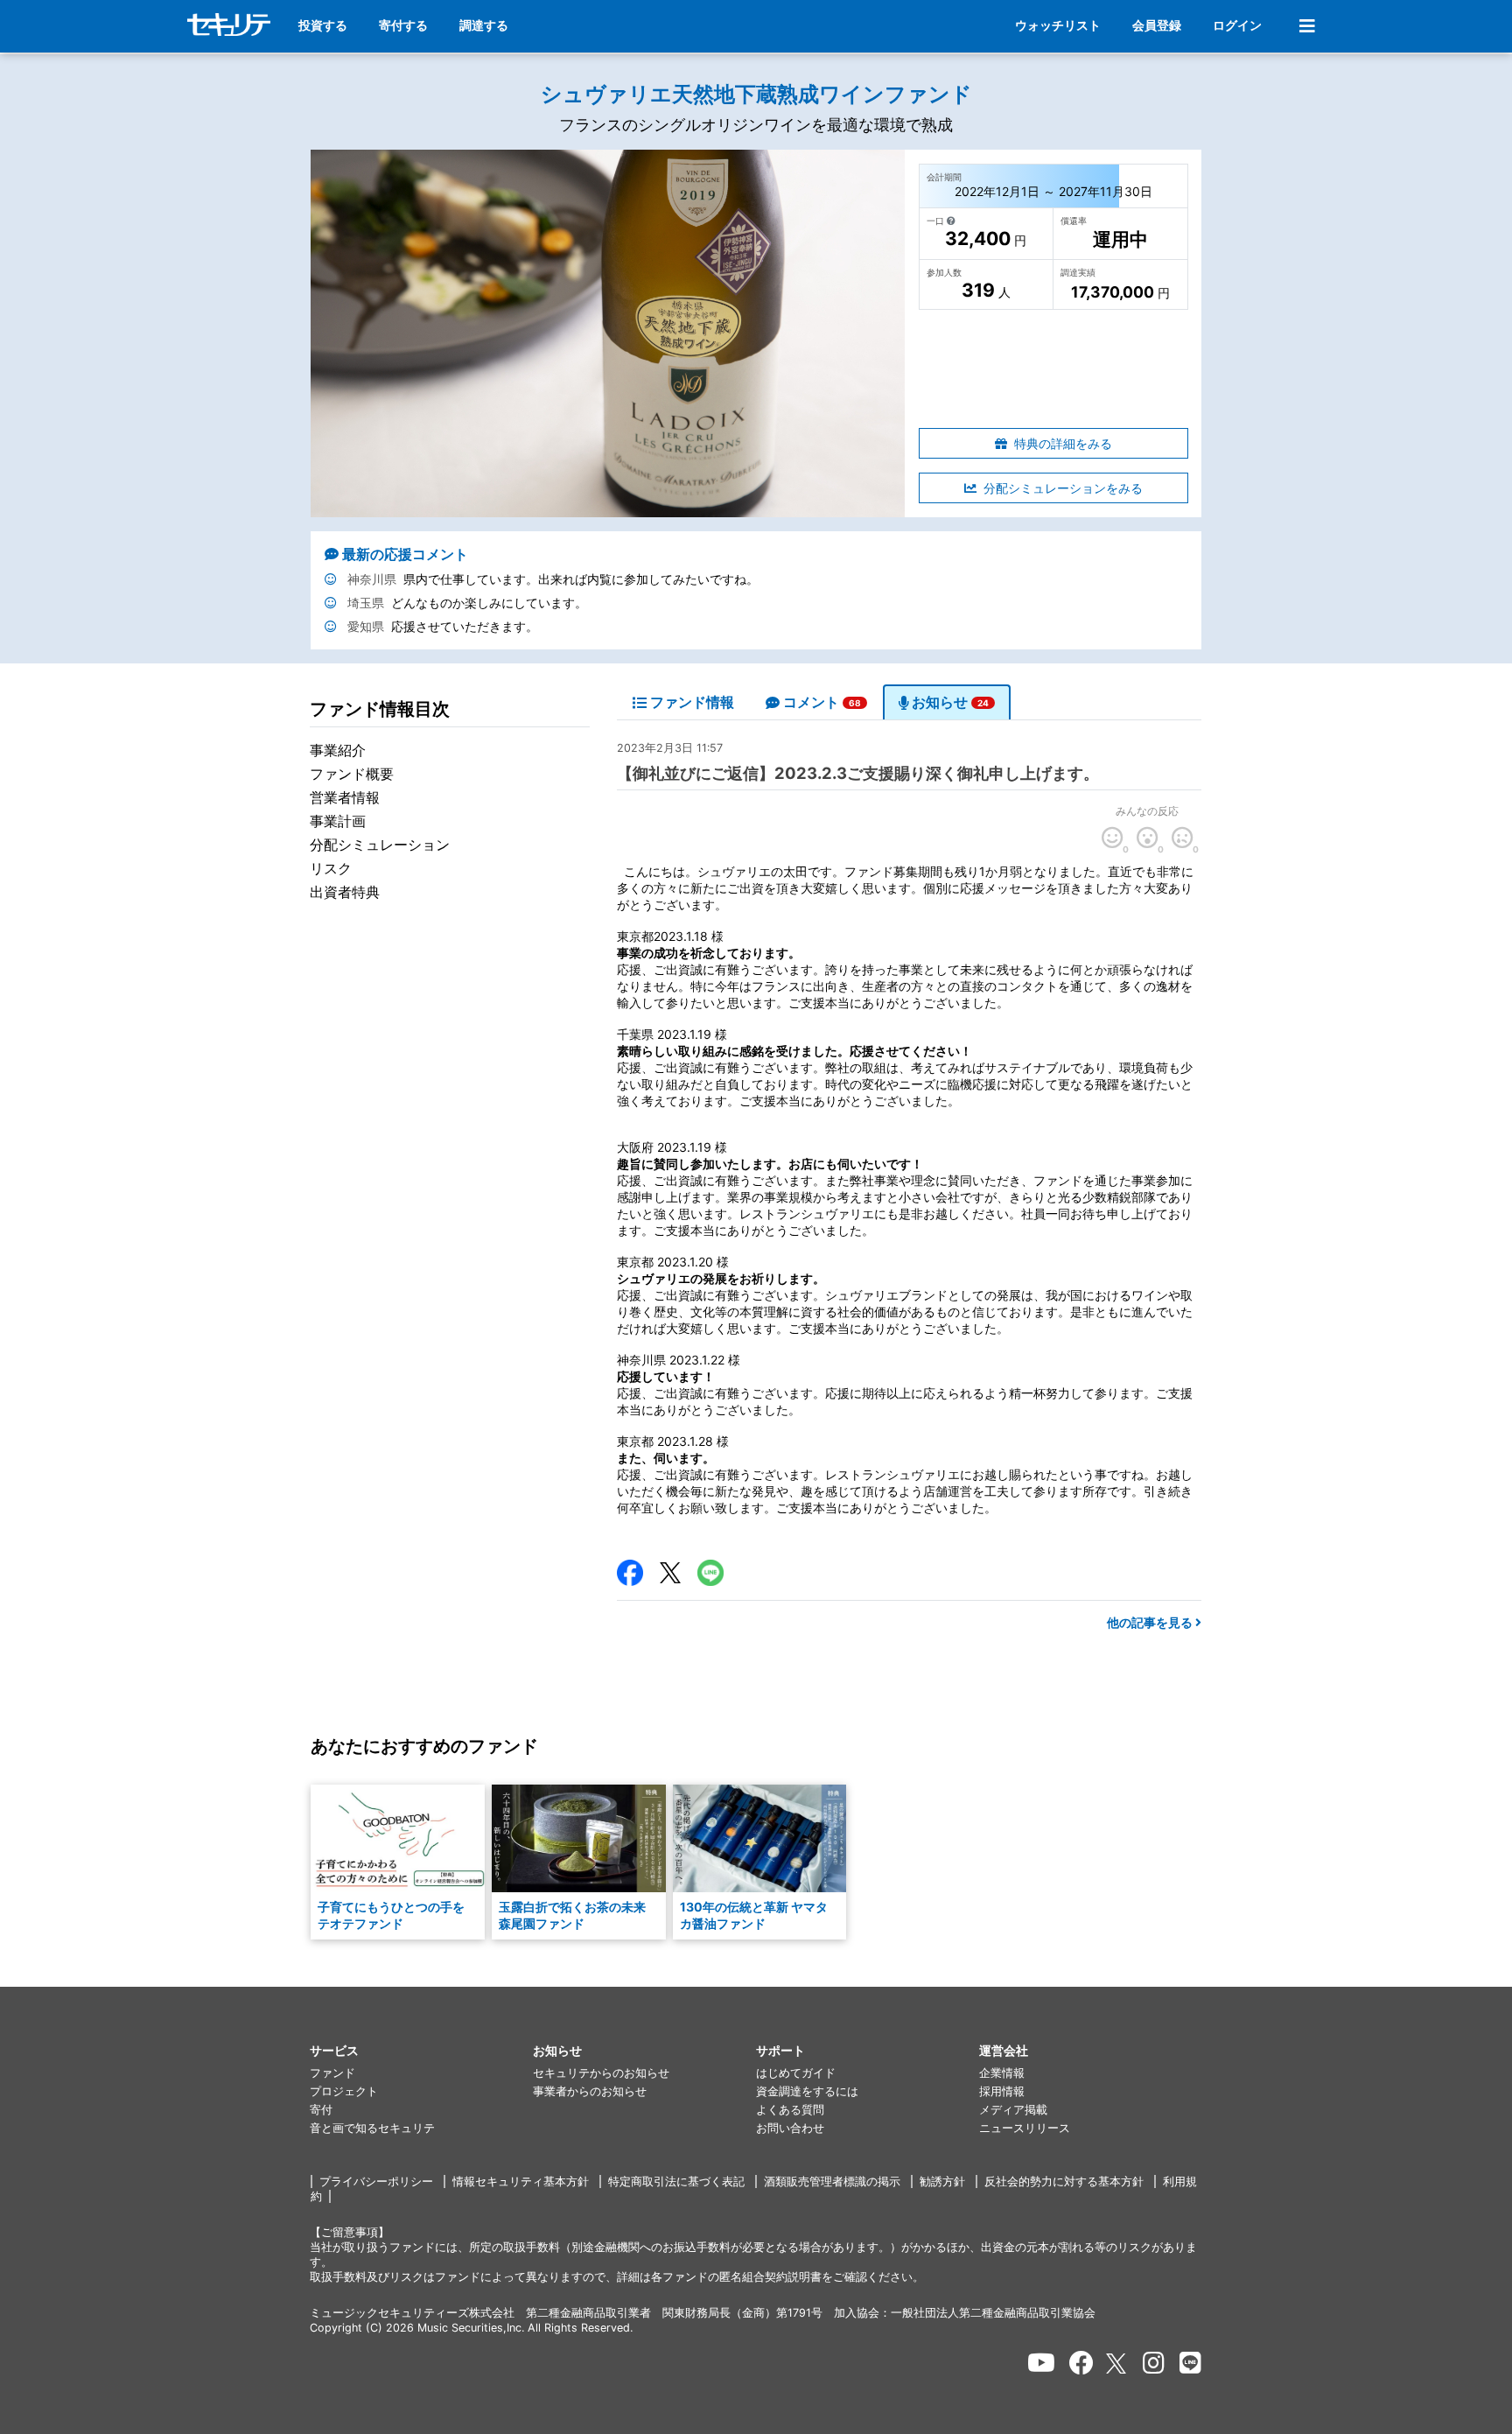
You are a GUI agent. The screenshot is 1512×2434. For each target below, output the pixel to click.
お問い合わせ (790, 2128)
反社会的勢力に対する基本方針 (1064, 2181)
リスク (331, 868)
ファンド (332, 2073)
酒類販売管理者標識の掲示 (832, 2181)
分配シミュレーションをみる (1063, 488)
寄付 (321, 2110)
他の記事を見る (1151, 1622)
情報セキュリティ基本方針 (521, 2181)
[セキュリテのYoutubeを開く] (1041, 2363)
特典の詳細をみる (1063, 443)
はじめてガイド (796, 2073)
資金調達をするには (807, 2091)
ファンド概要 (352, 774)
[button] (421, 2051)
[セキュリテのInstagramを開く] (1154, 2363)
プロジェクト (344, 2091)
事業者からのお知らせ (590, 2091)
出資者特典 (345, 892)
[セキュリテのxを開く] (1117, 2364)
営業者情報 (345, 797)
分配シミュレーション (380, 845)
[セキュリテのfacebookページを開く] (1081, 2363)
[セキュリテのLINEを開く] (1190, 2363)
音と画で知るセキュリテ (372, 2128)
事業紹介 (338, 750)
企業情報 (1002, 2073)
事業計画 (338, 821)
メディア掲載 (1013, 2110)
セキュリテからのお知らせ (601, 2073)
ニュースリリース (1025, 2128)
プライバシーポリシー (376, 2181)
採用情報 (1002, 2091)
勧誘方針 (942, 2181)
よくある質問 (790, 2110)
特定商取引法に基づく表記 (676, 2181)
